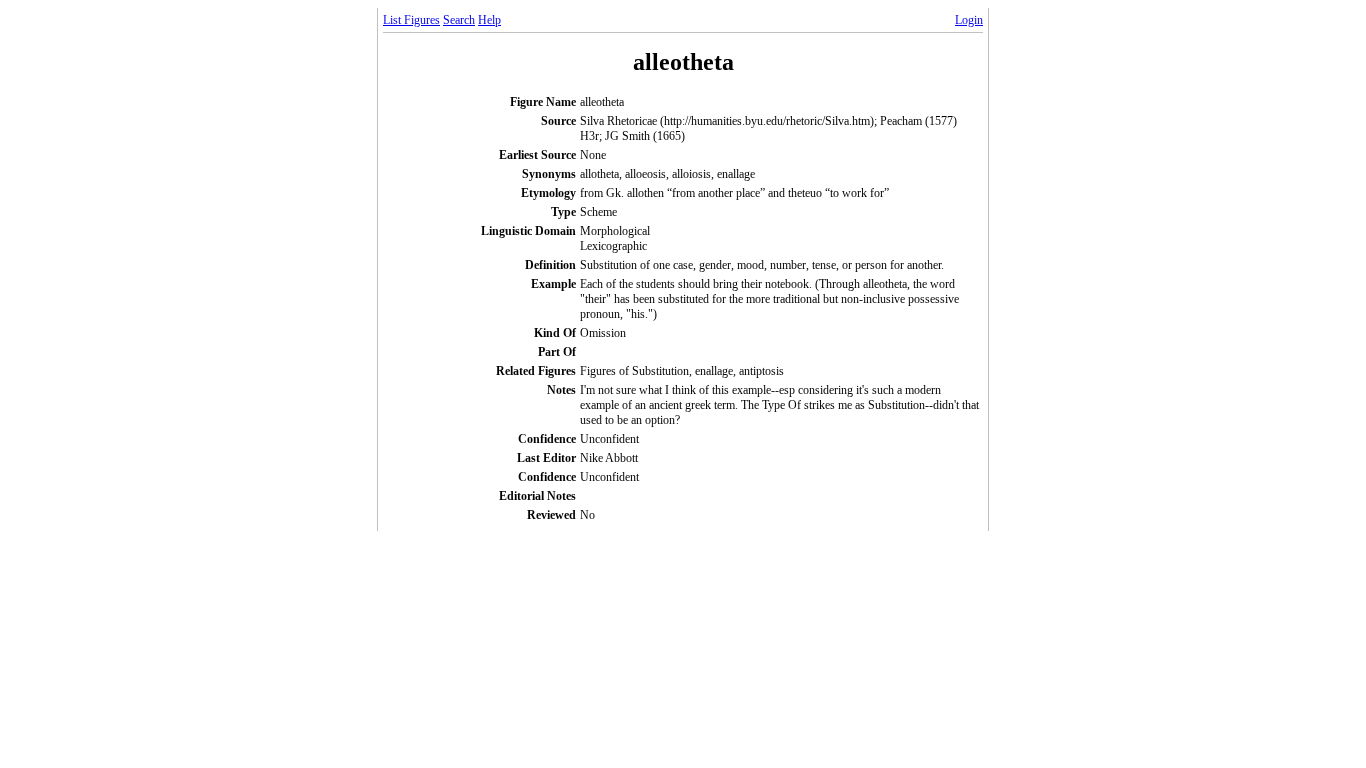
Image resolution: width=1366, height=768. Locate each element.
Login (969, 20)
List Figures (411, 20)
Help (489, 20)
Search (459, 20)
